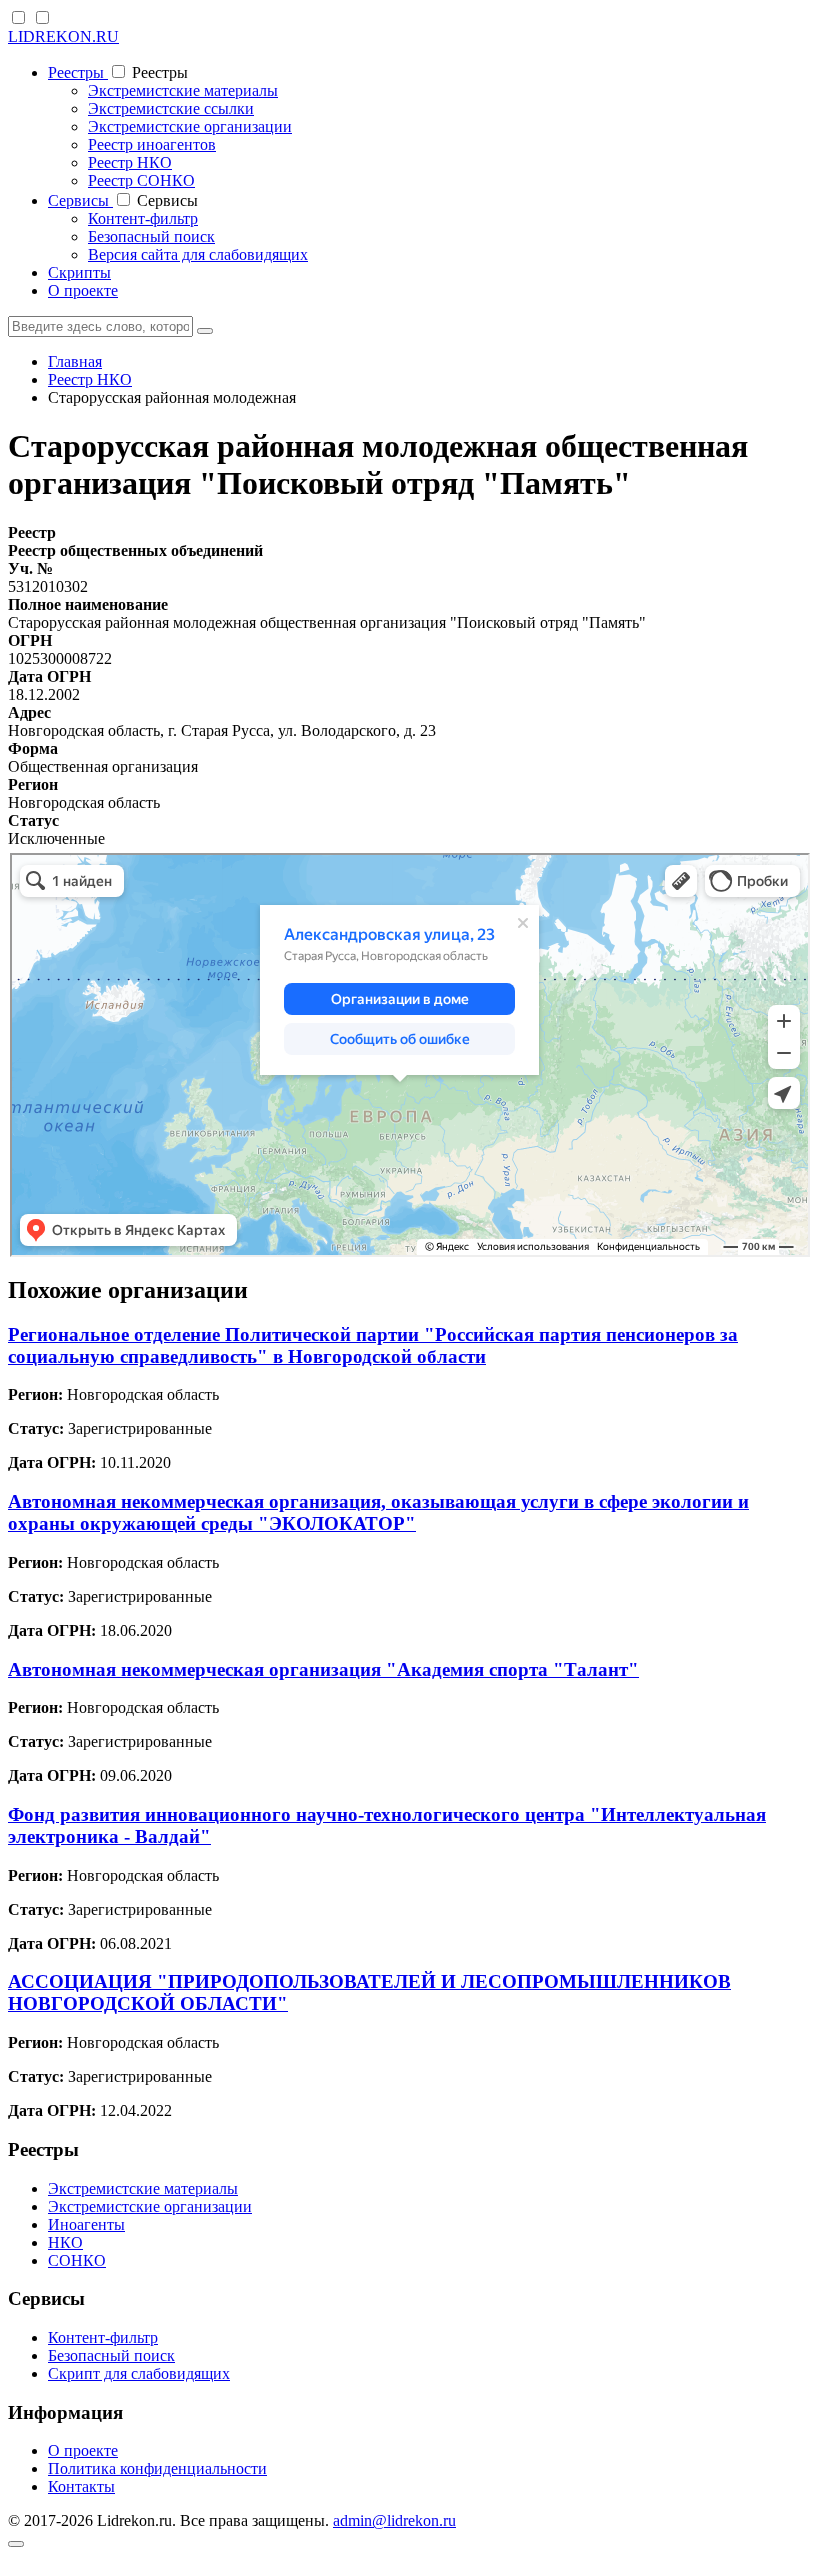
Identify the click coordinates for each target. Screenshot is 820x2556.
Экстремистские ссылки (171, 108)
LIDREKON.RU (63, 36)
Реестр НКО (130, 162)
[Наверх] (16, 2544)
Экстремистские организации (190, 126)
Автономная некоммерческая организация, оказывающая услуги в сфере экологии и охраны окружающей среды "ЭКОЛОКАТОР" (378, 1512)
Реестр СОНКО (141, 180)
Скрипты (79, 272)
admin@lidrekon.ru (394, 2520)
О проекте (83, 290)
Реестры (78, 72)
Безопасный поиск (151, 236)
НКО (65, 2242)
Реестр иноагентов (152, 144)
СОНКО (77, 2260)
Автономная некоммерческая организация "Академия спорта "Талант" (323, 1669)
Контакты (81, 2486)
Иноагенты (86, 2224)
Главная (75, 361)
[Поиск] (205, 331)
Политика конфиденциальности (157, 2468)
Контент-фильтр (143, 218)
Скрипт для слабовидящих (139, 2373)
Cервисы (80, 200)
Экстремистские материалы (183, 90)
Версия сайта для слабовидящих (198, 254)
